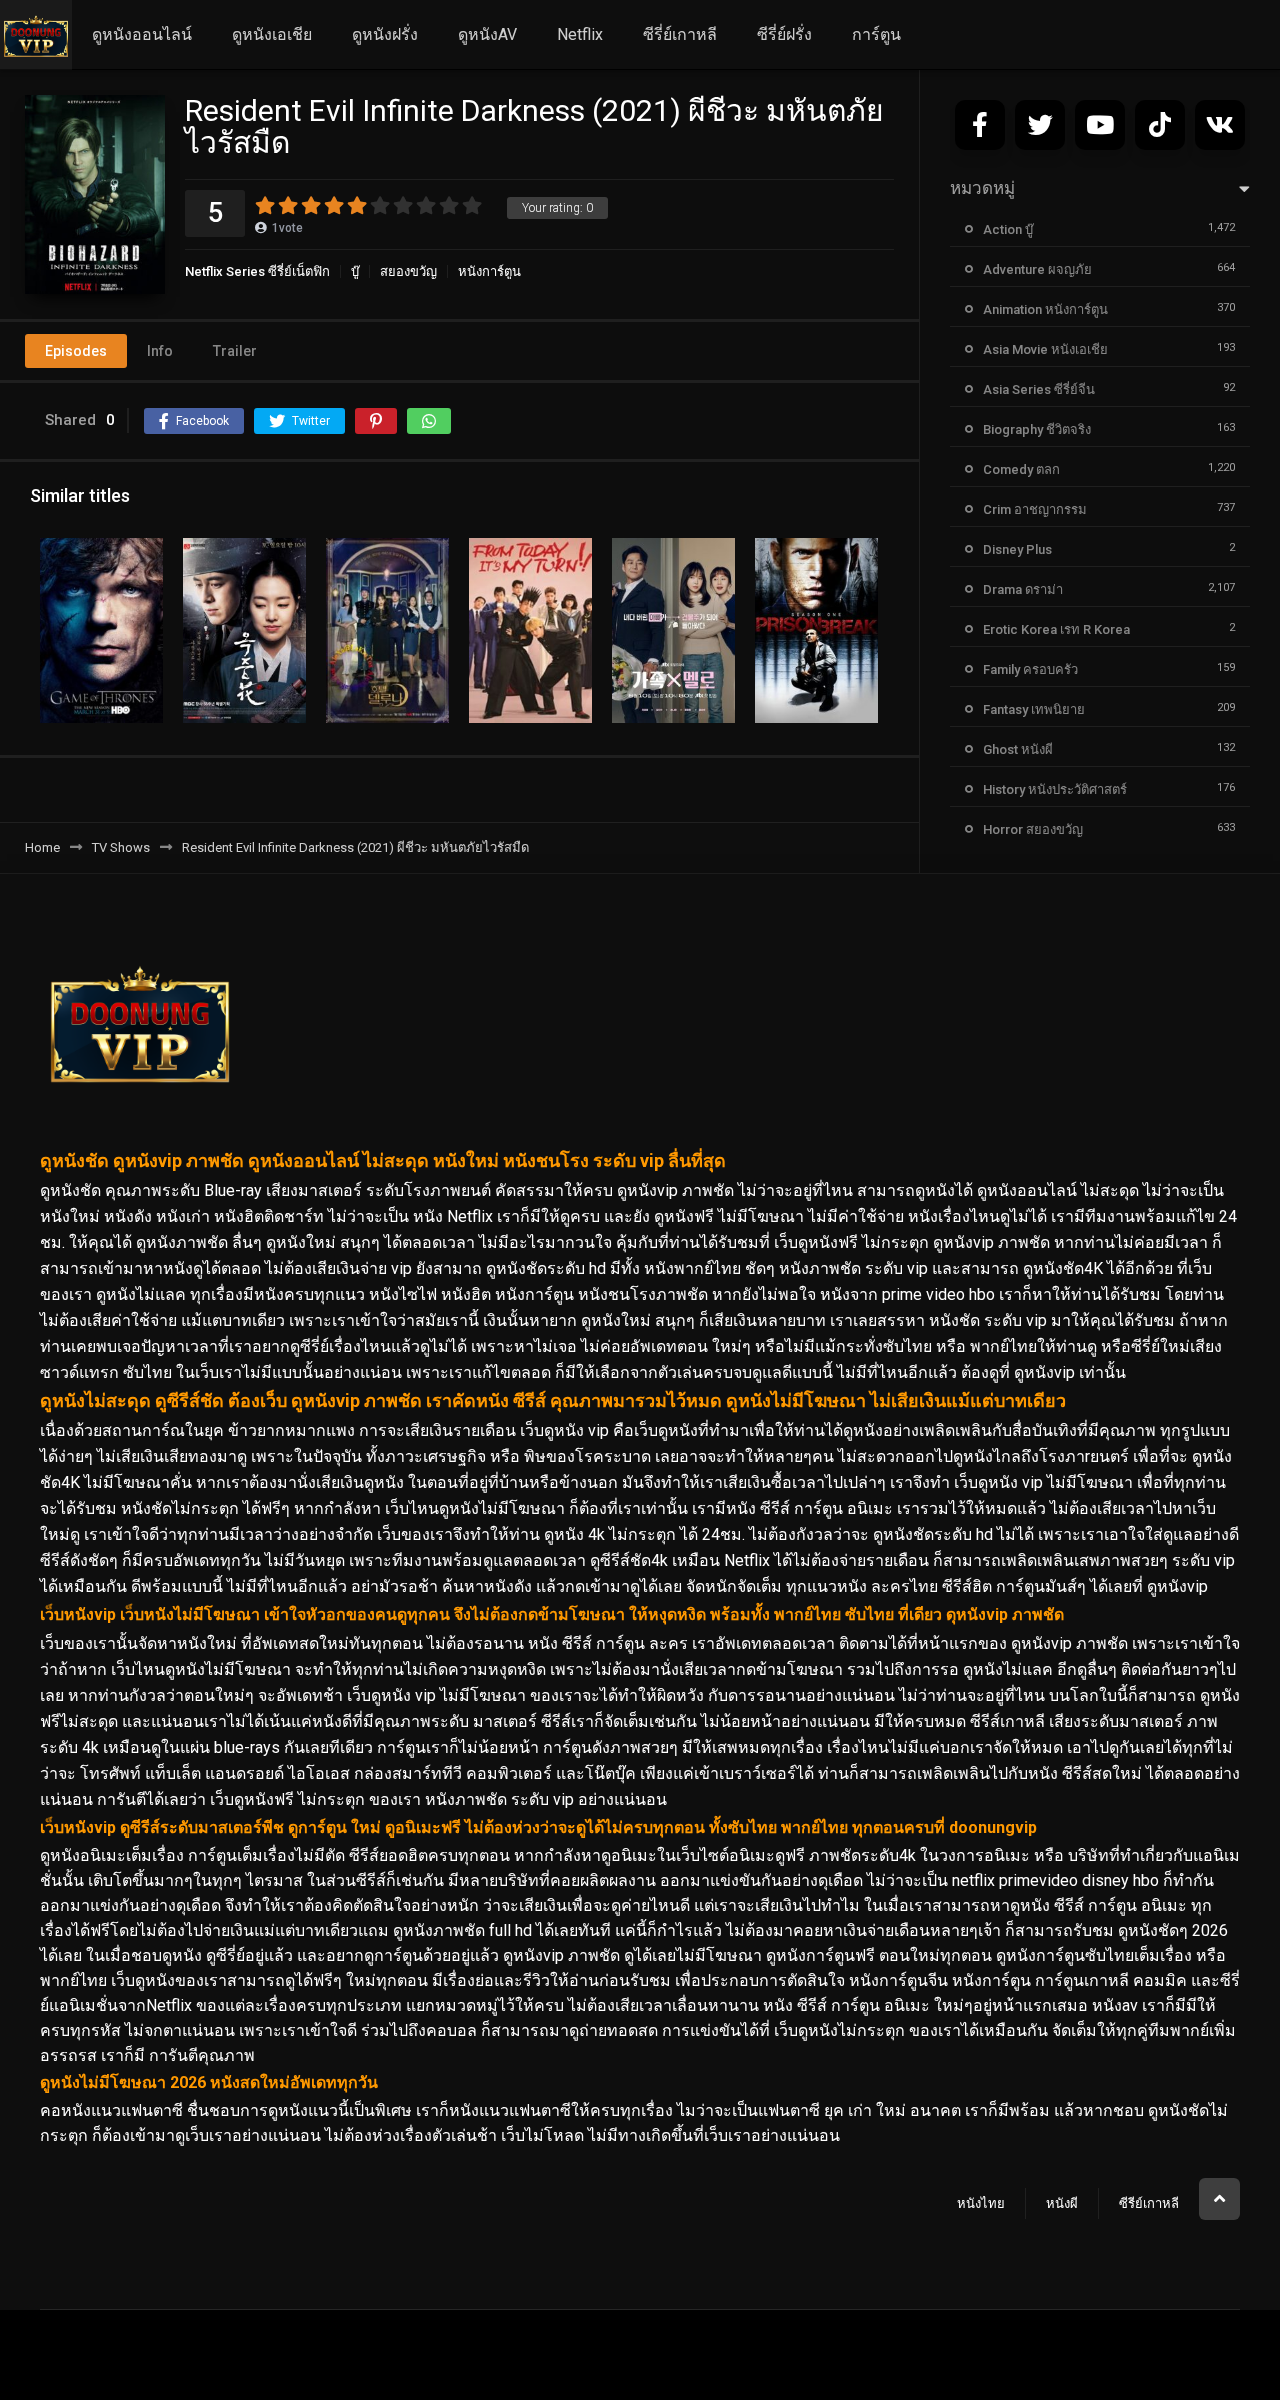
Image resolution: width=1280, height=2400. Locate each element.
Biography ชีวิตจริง (1037, 429)
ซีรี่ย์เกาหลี (680, 34)
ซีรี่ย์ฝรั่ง (784, 34)
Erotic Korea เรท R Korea (1056, 629)
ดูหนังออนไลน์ (142, 34)
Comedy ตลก (1021, 469)
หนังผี (1062, 2203)
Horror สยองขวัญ (1033, 829)
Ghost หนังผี (1018, 749)
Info (160, 351)
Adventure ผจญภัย (1037, 269)
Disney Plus (1017, 549)
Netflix (580, 34)
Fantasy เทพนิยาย (1034, 709)
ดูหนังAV (487, 34)
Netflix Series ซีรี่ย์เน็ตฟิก (257, 271)
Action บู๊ (1008, 229)
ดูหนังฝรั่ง (385, 34)
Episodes (76, 351)
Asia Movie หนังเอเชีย (1045, 349)
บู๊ (355, 271)
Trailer (235, 351)
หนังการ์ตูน (489, 271)
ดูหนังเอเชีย (272, 34)
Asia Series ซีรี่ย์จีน (1039, 389)
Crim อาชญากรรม (1035, 509)
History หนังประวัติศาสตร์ (1055, 789)
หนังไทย (981, 2203)
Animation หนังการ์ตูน (1045, 309)
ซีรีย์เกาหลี (1149, 2203)
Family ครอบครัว (1030, 669)
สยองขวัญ (408, 271)
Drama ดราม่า (1023, 589)
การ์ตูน (876, 34)
